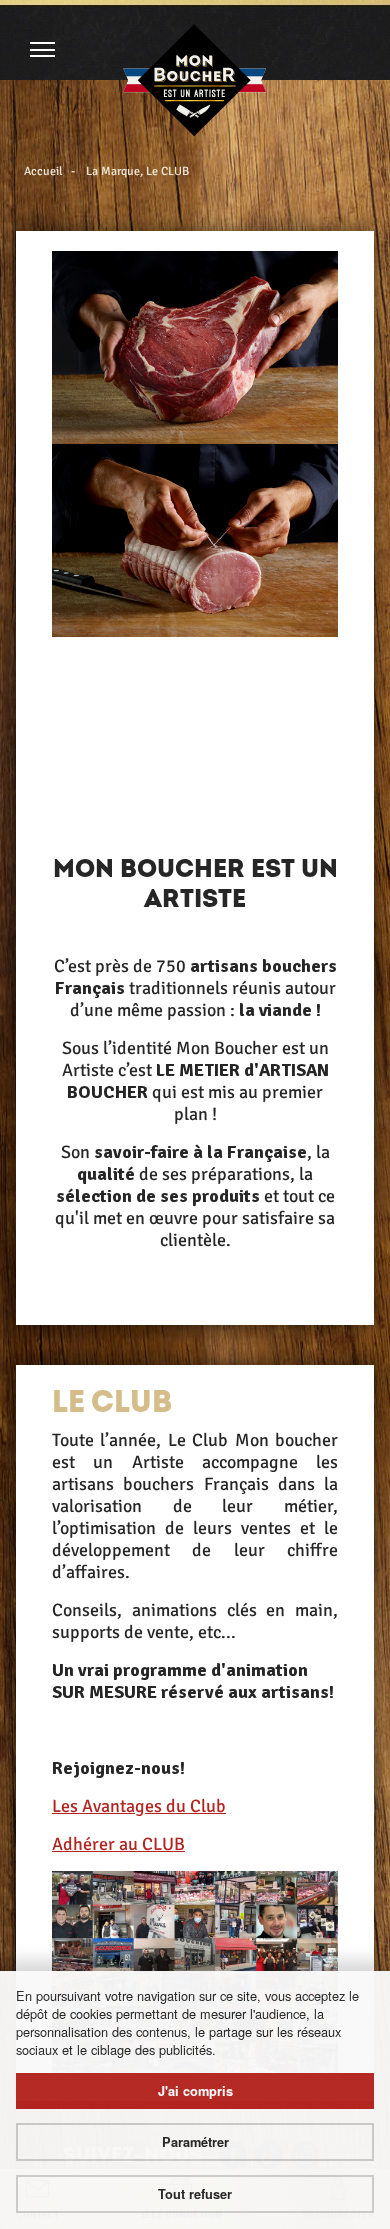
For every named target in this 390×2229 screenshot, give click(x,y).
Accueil (43, 171)
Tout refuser (195, 2194)
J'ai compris (195, 2091)
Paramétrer (195, 2142)
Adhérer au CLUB (118, 1844)
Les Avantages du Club (139, 1806)
